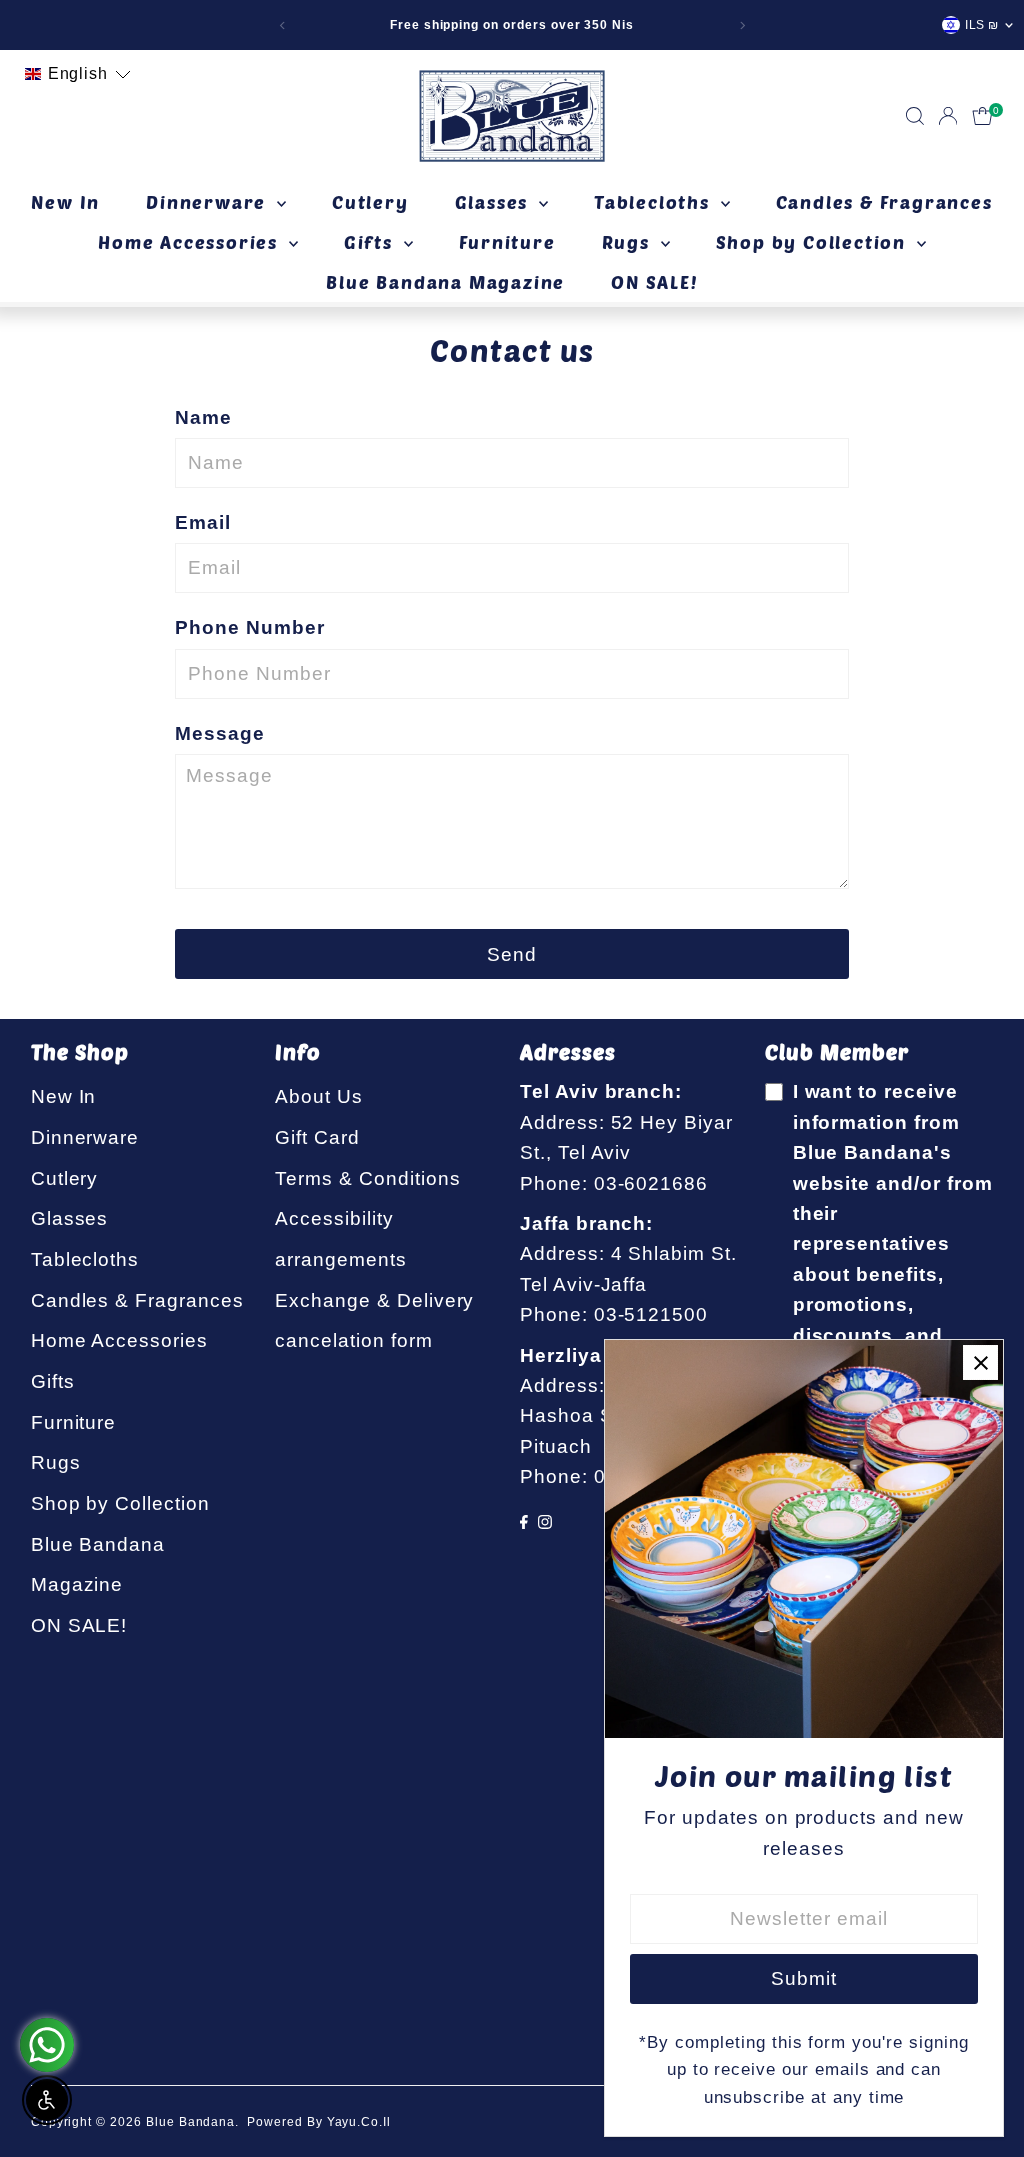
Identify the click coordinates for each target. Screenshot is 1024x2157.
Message (220, 733)
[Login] (948, 116)
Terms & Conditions (367, 1178)
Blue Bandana (190, 2122)
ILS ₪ (982, 25)
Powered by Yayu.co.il (319, 2122)
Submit (804, 1978)
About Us (319, 1096)
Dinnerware (209, 202)
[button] (78, 74)
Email (203, 522)
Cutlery (370, 202)
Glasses (494, 202)
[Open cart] (982, 116)
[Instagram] (545, 1522)
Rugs (629, 242)
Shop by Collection (814, 242)
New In (65, 202)
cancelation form (353, 1340)
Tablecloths (655, 202)
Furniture (507, 242)
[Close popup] (980, 1362)
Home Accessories (191, 242)
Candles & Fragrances (884, 202)
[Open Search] (915, 116)
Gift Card (317, 1137)
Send (512, 954)
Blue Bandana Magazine (445, 282)
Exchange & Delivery (374, 1300)
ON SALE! (654, 282)
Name (203, 417)
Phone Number (249, 627)
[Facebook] (524, 1522)
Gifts (371, 242)
